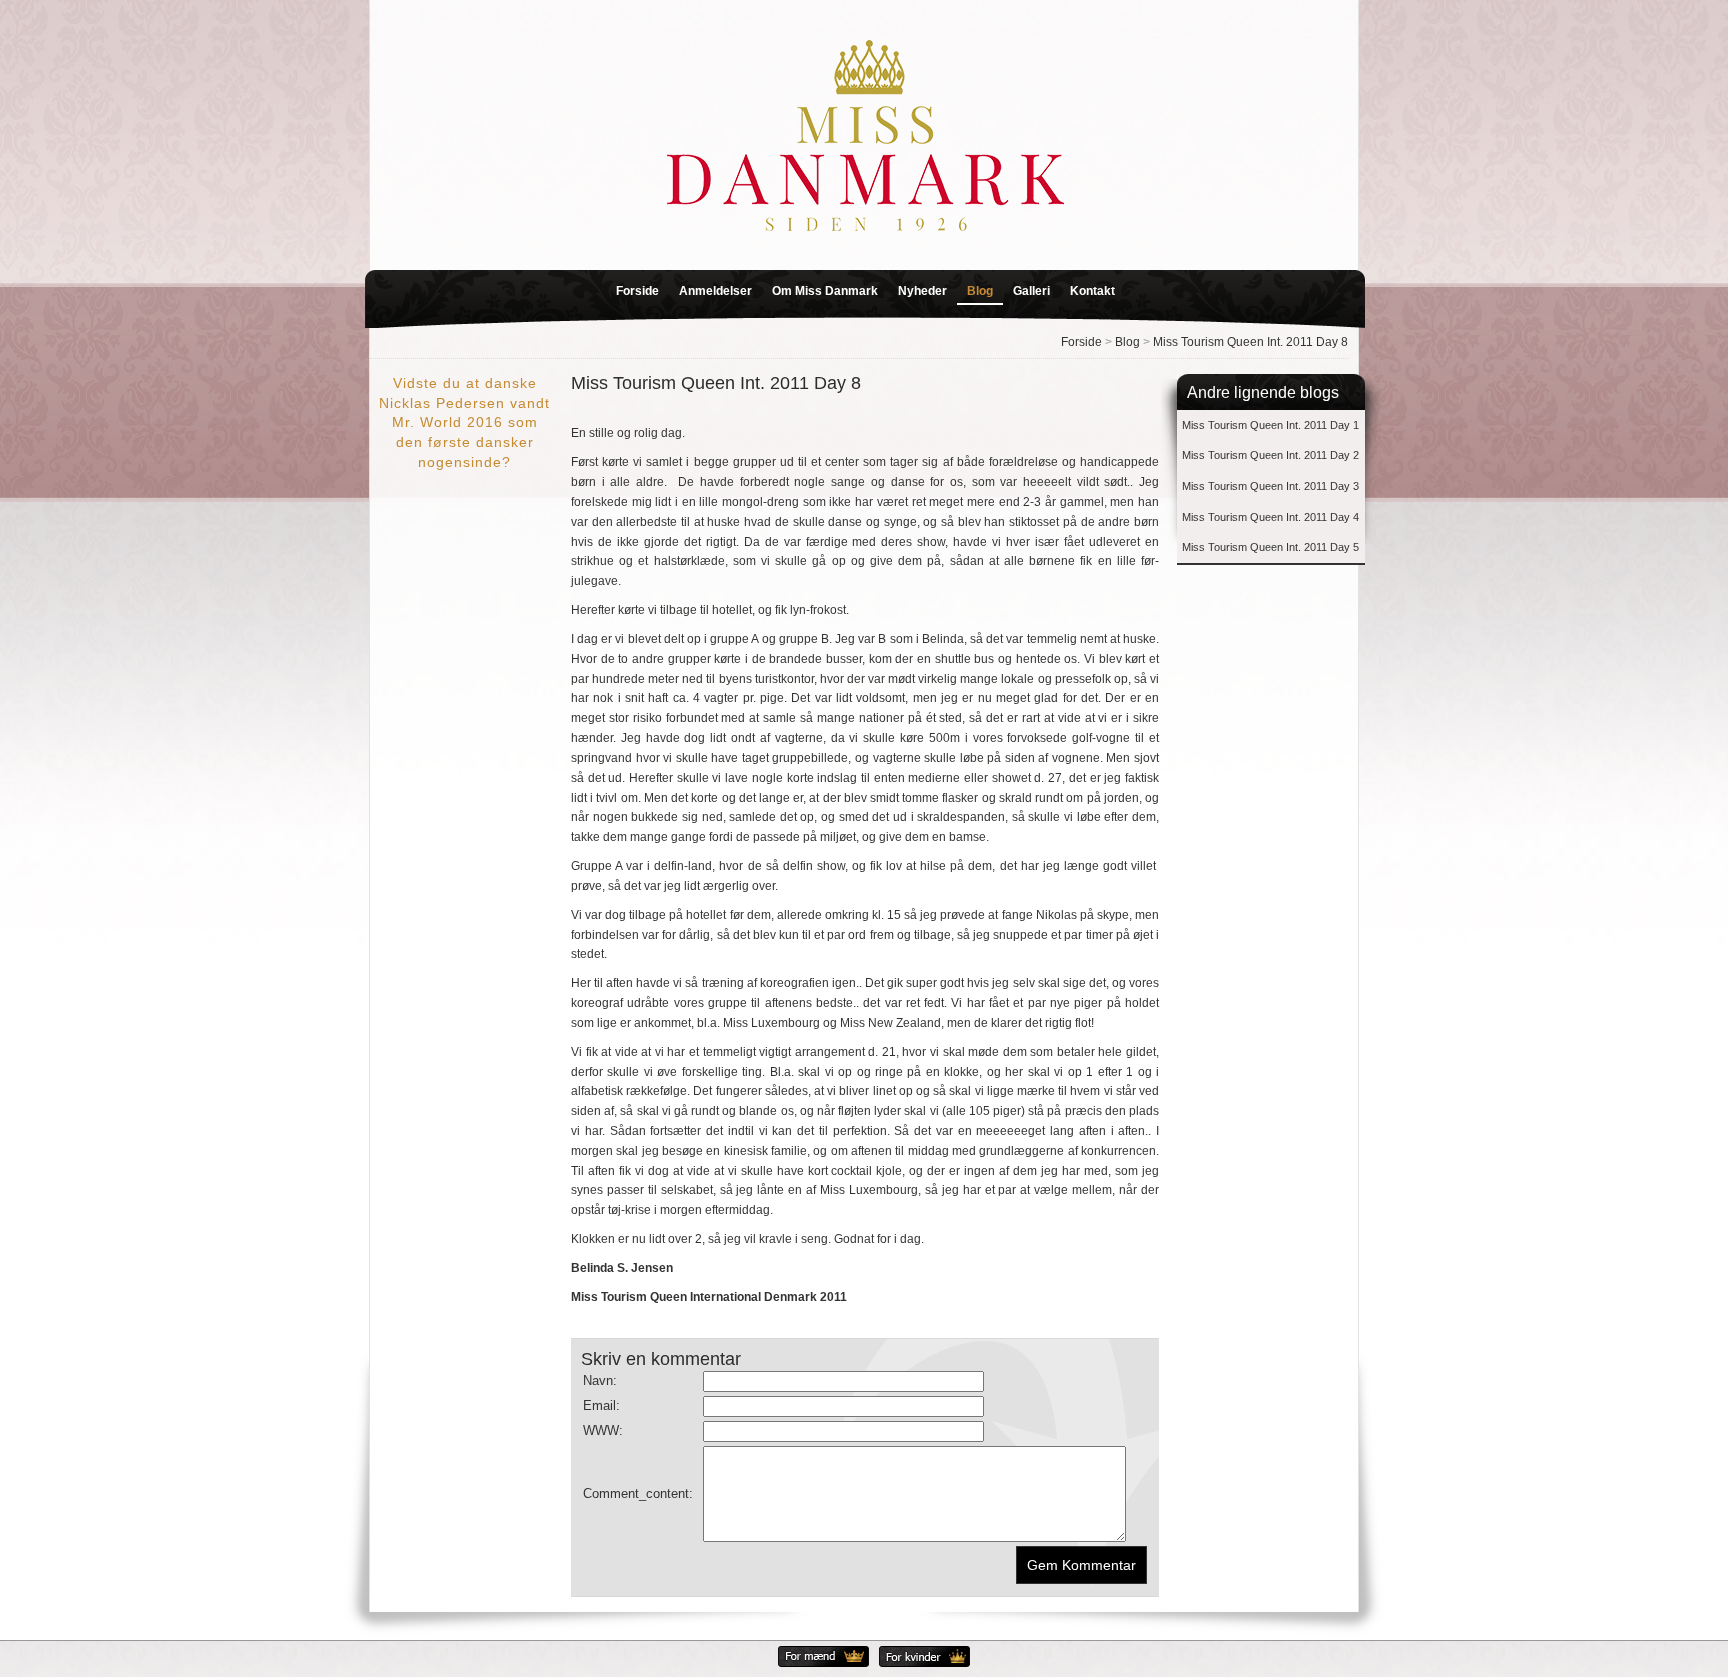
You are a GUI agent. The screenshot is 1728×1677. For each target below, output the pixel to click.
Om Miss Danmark (825, 291)
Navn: (600, 1380)
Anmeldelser (715, 291)
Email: (601, 1405)
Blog (980, 291)
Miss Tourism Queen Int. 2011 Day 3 (1270, 486)
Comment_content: (638, 1493)
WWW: (603, 1430)
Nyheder (922, 291)
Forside (637, 291)
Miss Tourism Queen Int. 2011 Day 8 (1250, 342)
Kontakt (1092, 291)
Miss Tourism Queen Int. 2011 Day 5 (1270, 547)
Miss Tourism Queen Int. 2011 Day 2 (1270, 455)
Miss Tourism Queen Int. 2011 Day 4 (1270, 517)
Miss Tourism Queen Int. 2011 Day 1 (1270, 425)
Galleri (1031, 291)
